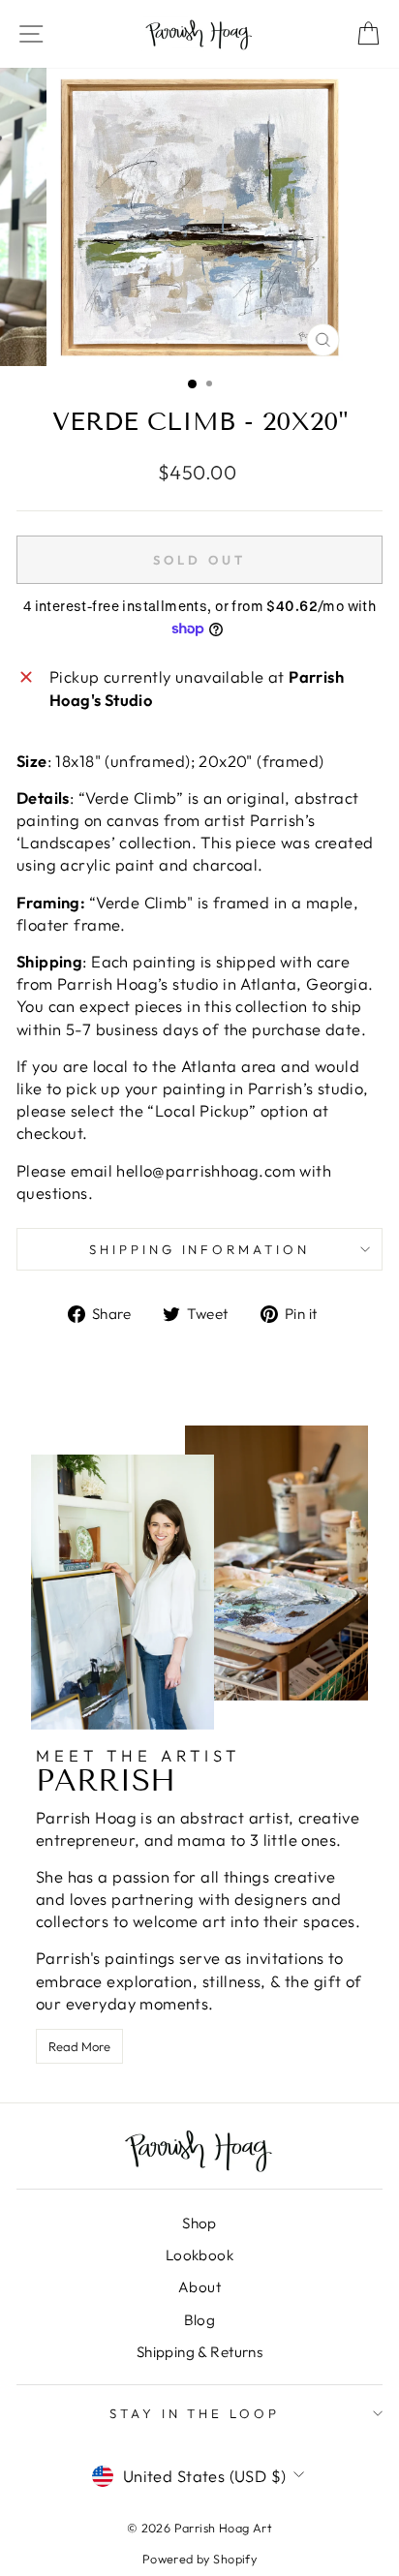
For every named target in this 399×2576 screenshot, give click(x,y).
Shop (199, 2223)
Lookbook (199, 2255)
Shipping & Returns (199, 2352)
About (199, 2287)
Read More (79, 2046)
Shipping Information (200, 1249)
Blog (200, 2320)
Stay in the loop (195, 2413)
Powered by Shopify (199, 2559)
